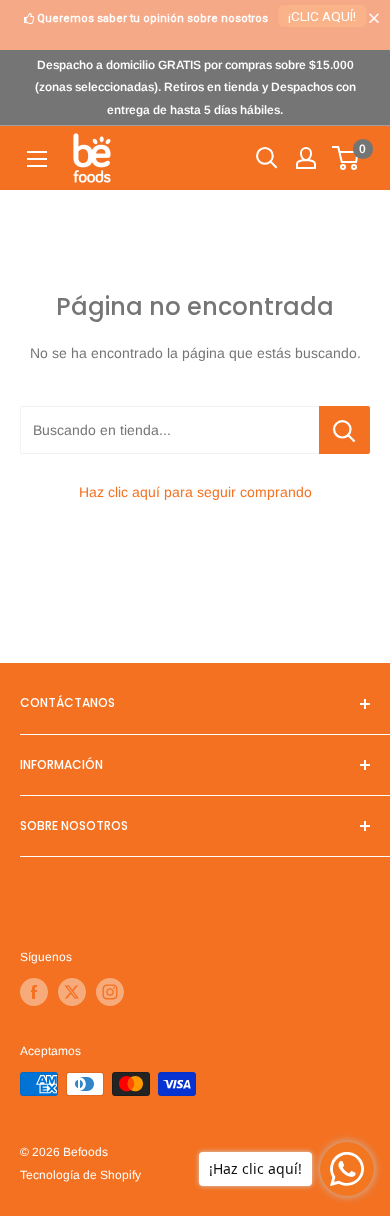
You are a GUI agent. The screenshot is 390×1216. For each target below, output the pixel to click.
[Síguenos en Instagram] (110, 992)
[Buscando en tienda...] (344, 430)
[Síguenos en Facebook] (34, 992)
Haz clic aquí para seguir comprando (195, 492)
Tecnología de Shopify (80, 1175)
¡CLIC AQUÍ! (322, 16)
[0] (346, 158)
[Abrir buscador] (267, 158)
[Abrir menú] (37, 159)
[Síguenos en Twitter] (72, 992)
